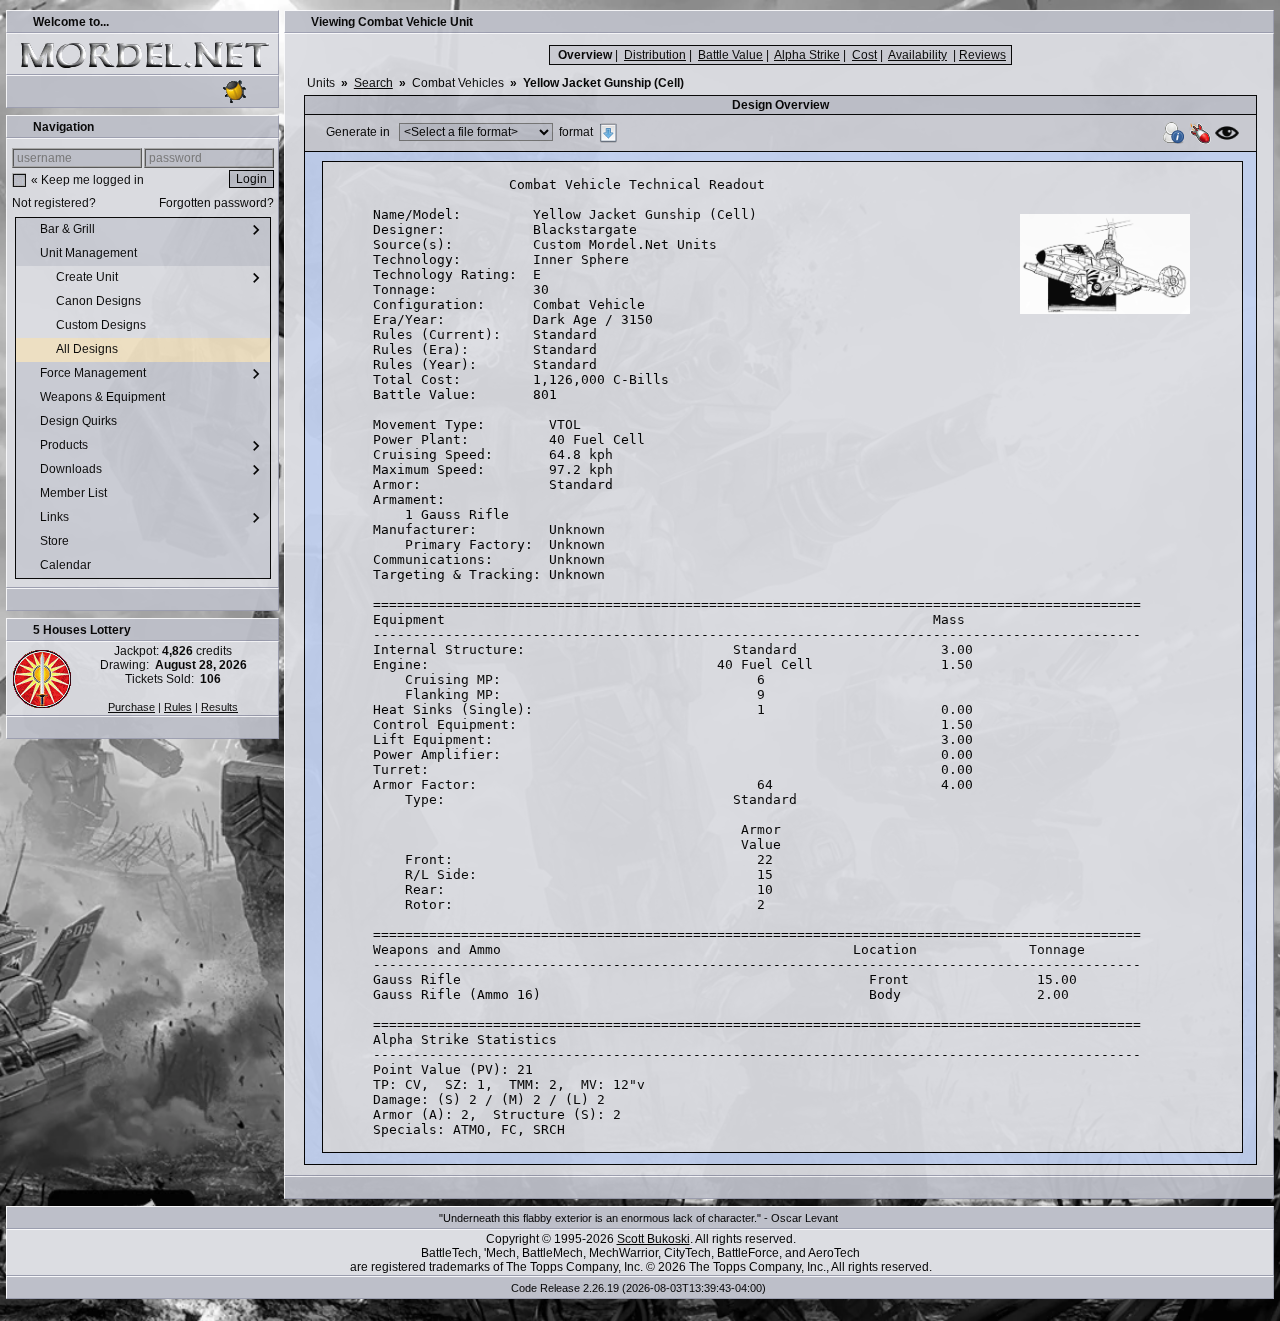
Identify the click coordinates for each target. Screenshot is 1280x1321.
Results (219, 707)
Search (373, 83)
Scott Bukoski (653, 1239)
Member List (75, 493)
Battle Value (730, 55)
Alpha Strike (807, 55)
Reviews (982, 55)
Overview (585, 55)
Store (56, 541)
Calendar (67, 565)
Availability (917, 55)
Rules (178, 707)
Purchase (131, 707)
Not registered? (54, 203)
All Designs (88, 349)
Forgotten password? (216, 203)
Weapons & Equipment (104, 397)
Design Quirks (80, 421)
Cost (864, 55)
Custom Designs (102, 325)
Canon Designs (100, 301)
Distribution (655, 55)
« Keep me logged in (87, 180)
